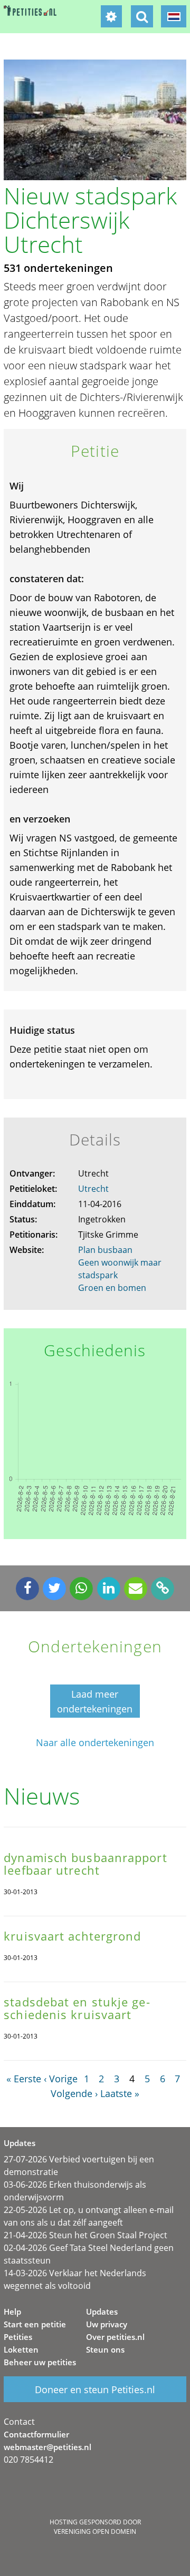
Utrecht (93, 1189)
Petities (18, 2337)
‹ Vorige (61, 2079)
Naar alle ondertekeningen (95, 1743)
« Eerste (24, 2079)
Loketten (21, 2349)
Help (12, 2311)
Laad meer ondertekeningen (95, 1701)
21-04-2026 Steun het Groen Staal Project (85, 2235)
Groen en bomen (112, 1288)
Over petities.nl (115, 2337)
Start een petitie (35, 2324)
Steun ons (105, 2349)
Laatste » (120, 2093)
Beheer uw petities (40, 2362)
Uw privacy (107, 2324)
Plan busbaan (105, 1250)
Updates (102, 2311)
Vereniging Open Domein (95, 2531)
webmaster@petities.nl (47, 2447)
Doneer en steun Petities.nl (95, 2389)
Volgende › (74, 2093)
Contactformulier (36, 2434)
